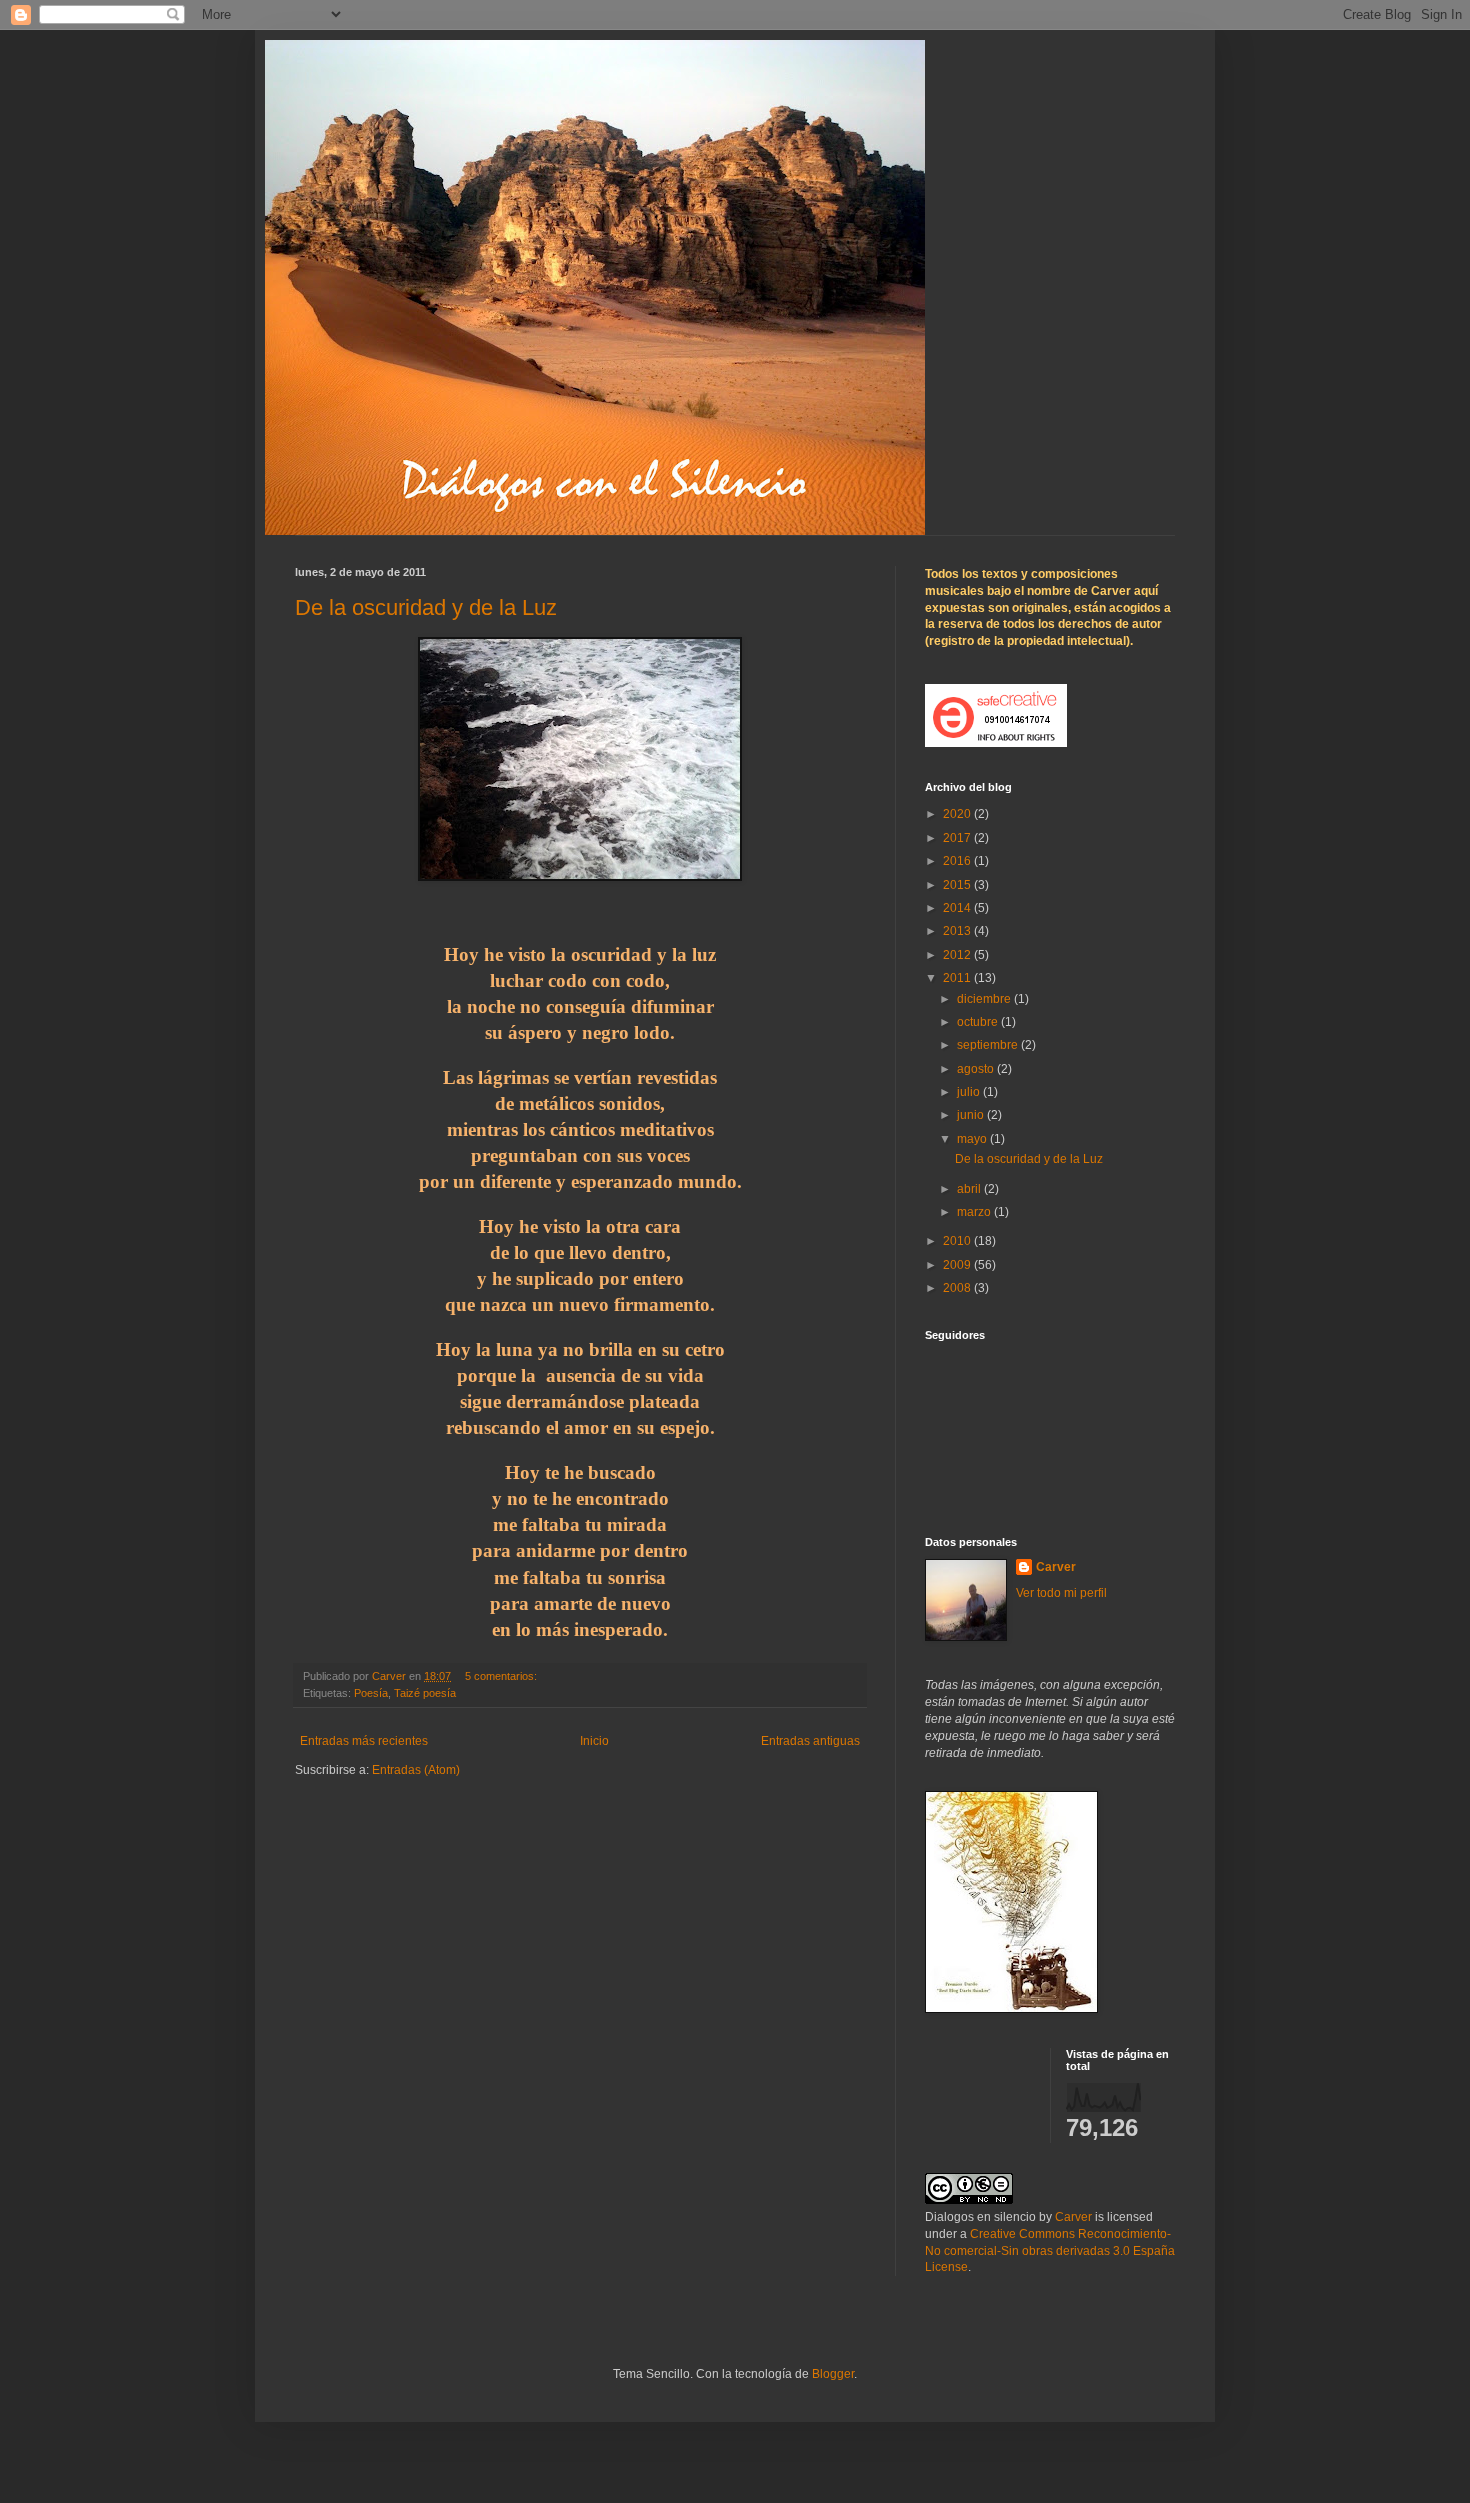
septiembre (989, 1045)
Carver (1056, 1567)
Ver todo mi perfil (1061, 1593)
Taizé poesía (425, 1693)
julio (970, 1092)
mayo (973, 1139)
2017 (958, 838)
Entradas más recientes (364, 1741)
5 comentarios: (502, 1676)
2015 (958, 885)
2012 (958, 955)
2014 (958, 908)
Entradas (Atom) (416, 1770)
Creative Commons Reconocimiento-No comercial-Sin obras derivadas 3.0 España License (1050, 2251)
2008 (958, 1288)
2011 (958, 978)
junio (972, 1115)
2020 (958, 814)
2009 (958, 1265)
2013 (958, 931)
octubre (979, 1022)
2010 (958, 1241)
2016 (958, 861)
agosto (977, 1069)
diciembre (985, 999)
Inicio (594, 1741)
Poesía (371, 1693)
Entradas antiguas (810, 1741)
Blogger (833, 2374)
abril (970, 1189)
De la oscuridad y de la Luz (426, 607)
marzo (975, 1212)
